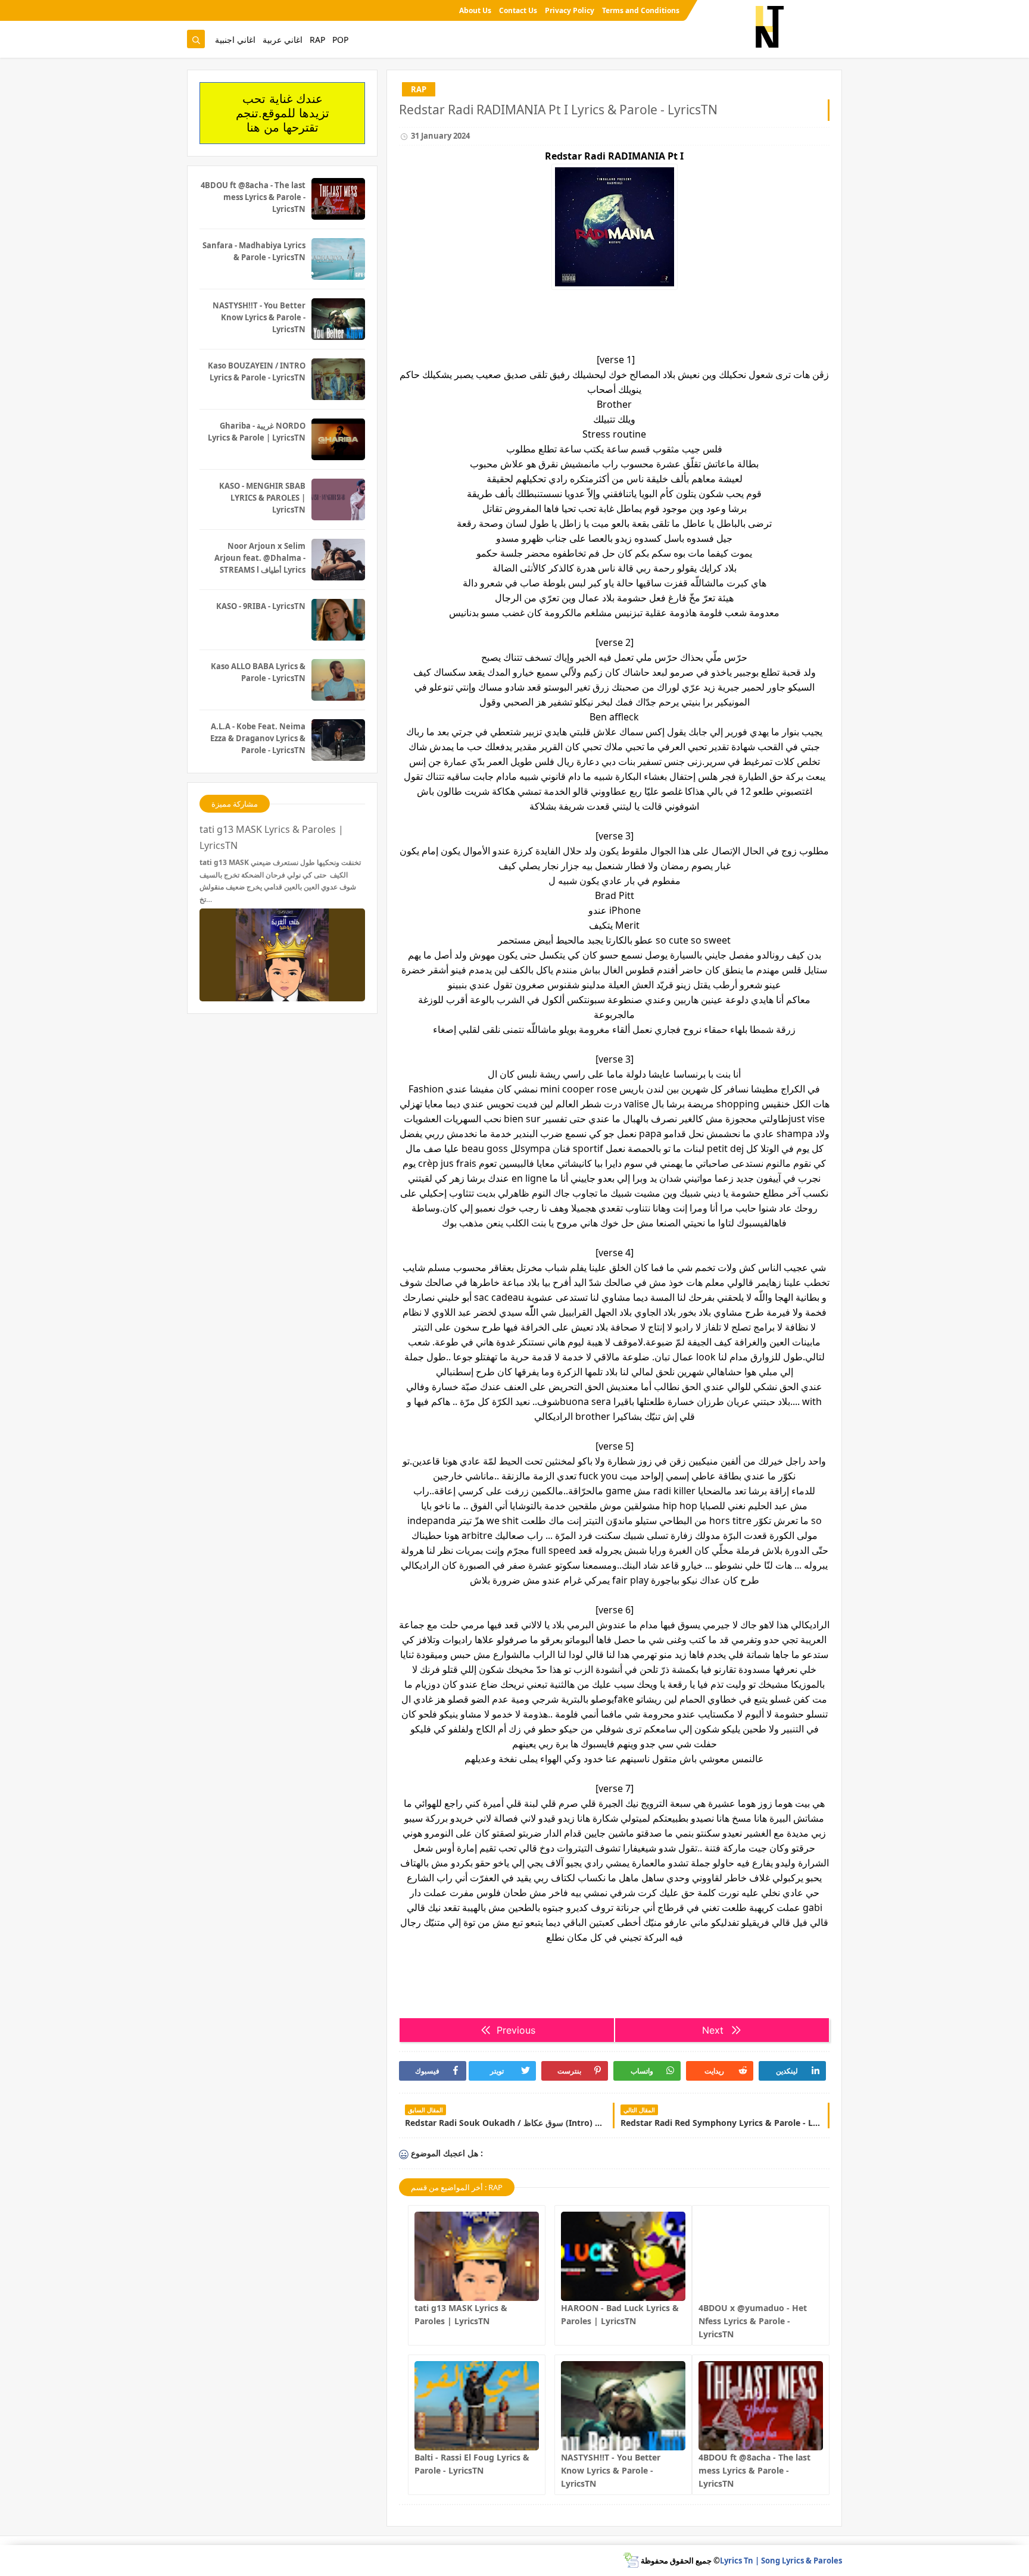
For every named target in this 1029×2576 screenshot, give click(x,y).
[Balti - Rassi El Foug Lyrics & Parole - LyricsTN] (477, 2406)
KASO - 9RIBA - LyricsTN (261, 606)
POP (340, 40)
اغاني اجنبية (235, 40)
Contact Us (518, 10)
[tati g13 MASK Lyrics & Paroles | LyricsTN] (477, 2256)
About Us (475, 10)
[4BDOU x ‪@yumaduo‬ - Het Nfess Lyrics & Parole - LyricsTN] (761, 2256)
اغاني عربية (283, 40)
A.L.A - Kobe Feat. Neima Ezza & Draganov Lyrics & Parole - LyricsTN (258, 738)
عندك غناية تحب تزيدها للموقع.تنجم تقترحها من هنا (283, 113)
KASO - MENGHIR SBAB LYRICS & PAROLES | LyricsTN (262, 498)
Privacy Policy (570, 10)
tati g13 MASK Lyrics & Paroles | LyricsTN (272, 837)
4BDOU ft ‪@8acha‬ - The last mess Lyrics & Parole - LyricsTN (754, 2470)
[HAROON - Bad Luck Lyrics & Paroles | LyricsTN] (623, 2256)
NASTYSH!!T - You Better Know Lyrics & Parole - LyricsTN (611, 2470)
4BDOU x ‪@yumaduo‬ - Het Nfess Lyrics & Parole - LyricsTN (753, 2321)
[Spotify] (195, 10)
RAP (317, 40)
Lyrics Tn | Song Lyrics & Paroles (781, 2561)
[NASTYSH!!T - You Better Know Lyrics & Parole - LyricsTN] (623, 2406)
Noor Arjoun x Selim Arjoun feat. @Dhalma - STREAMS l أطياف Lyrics (260, 558)
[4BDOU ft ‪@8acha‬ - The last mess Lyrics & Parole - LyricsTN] (761, 2406)
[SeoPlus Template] (631, 2560)
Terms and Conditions (641, 10)
